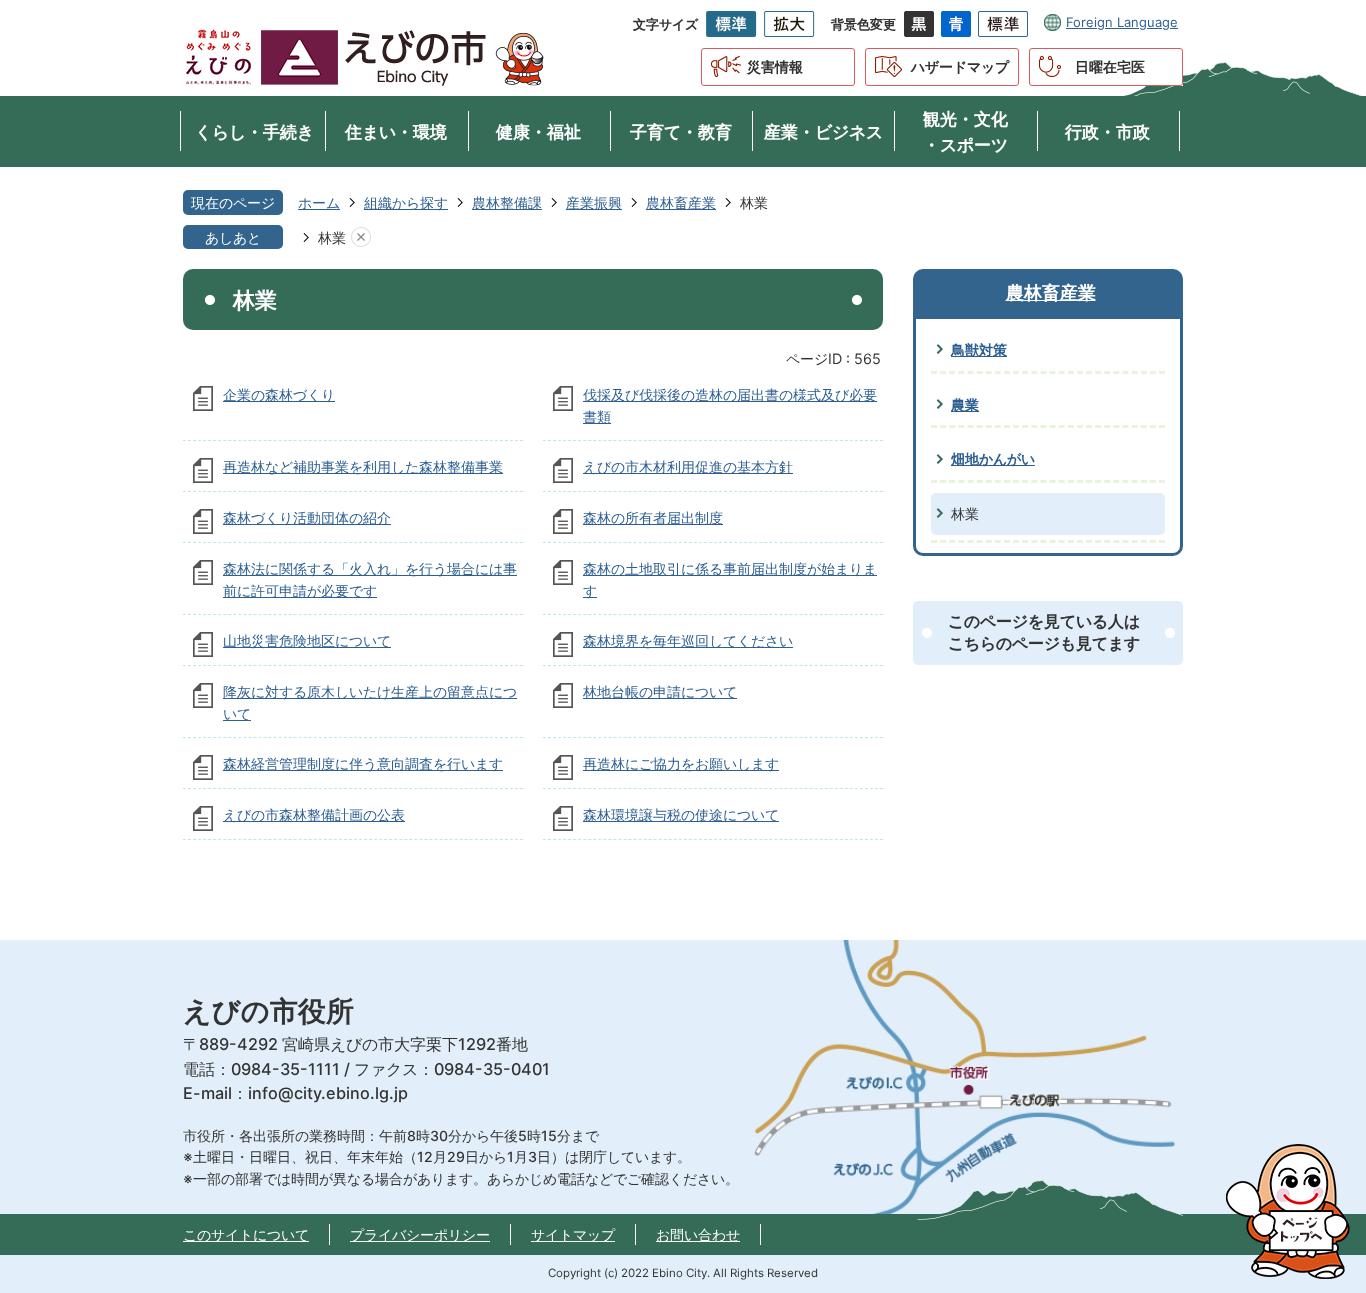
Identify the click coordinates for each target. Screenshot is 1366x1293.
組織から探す (406, 202)
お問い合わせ (698, 1234)
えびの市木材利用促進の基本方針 (688, 466)
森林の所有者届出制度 (653, 517)
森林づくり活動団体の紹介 (307, 517)
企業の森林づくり (279, 394)
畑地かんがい (993, 458)
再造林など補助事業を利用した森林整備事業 (363, 466)
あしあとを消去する (361, 238)
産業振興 (594, 202)
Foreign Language (1122, 22)
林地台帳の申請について (660, 691)
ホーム (319, 202)
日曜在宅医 (1110, 66)
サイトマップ (573, 1234)
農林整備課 (507, 202)
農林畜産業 (681, 202)
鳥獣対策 (979, 349)
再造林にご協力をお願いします (681, 763)
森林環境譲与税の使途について (681, 814)
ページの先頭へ (1296, 1212)
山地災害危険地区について (307, 640)
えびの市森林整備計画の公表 (314, 814)
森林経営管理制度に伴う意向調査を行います (363, 763)
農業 (965, 404)
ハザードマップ (960, 66)
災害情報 (775, 66)
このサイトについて (246, 1234)
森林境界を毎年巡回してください (688, 640)
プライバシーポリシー (420, 1234)
